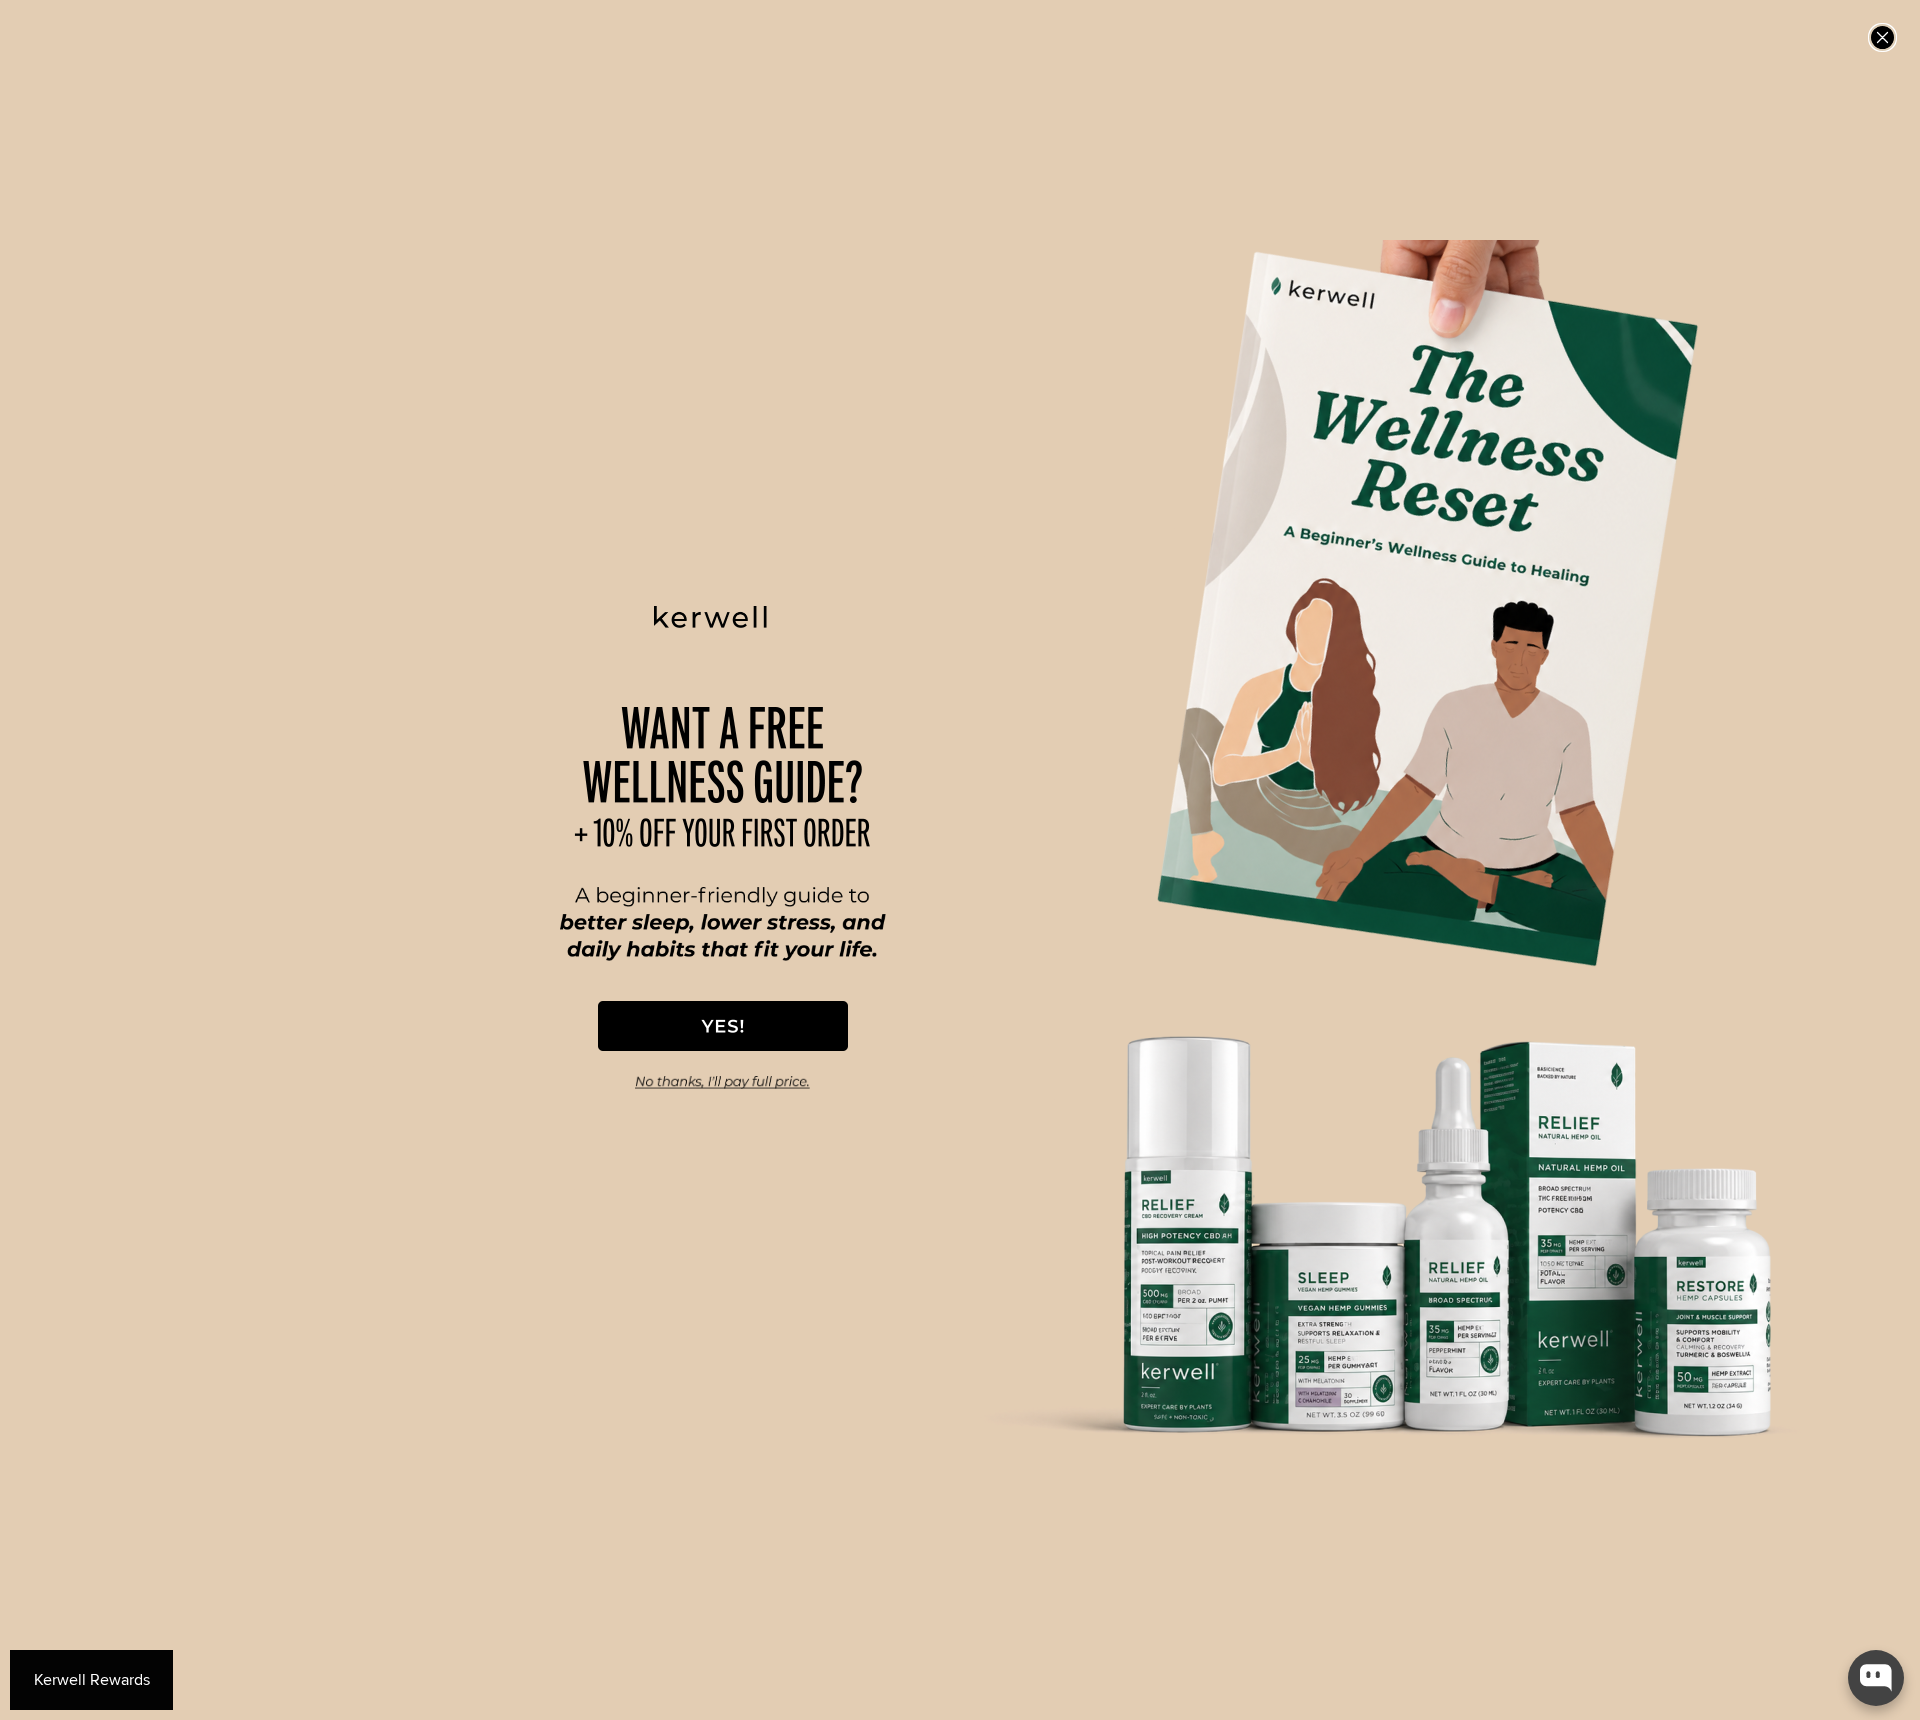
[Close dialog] (1882, 37)
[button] (723, 1026)
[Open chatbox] (1876, 1678)
